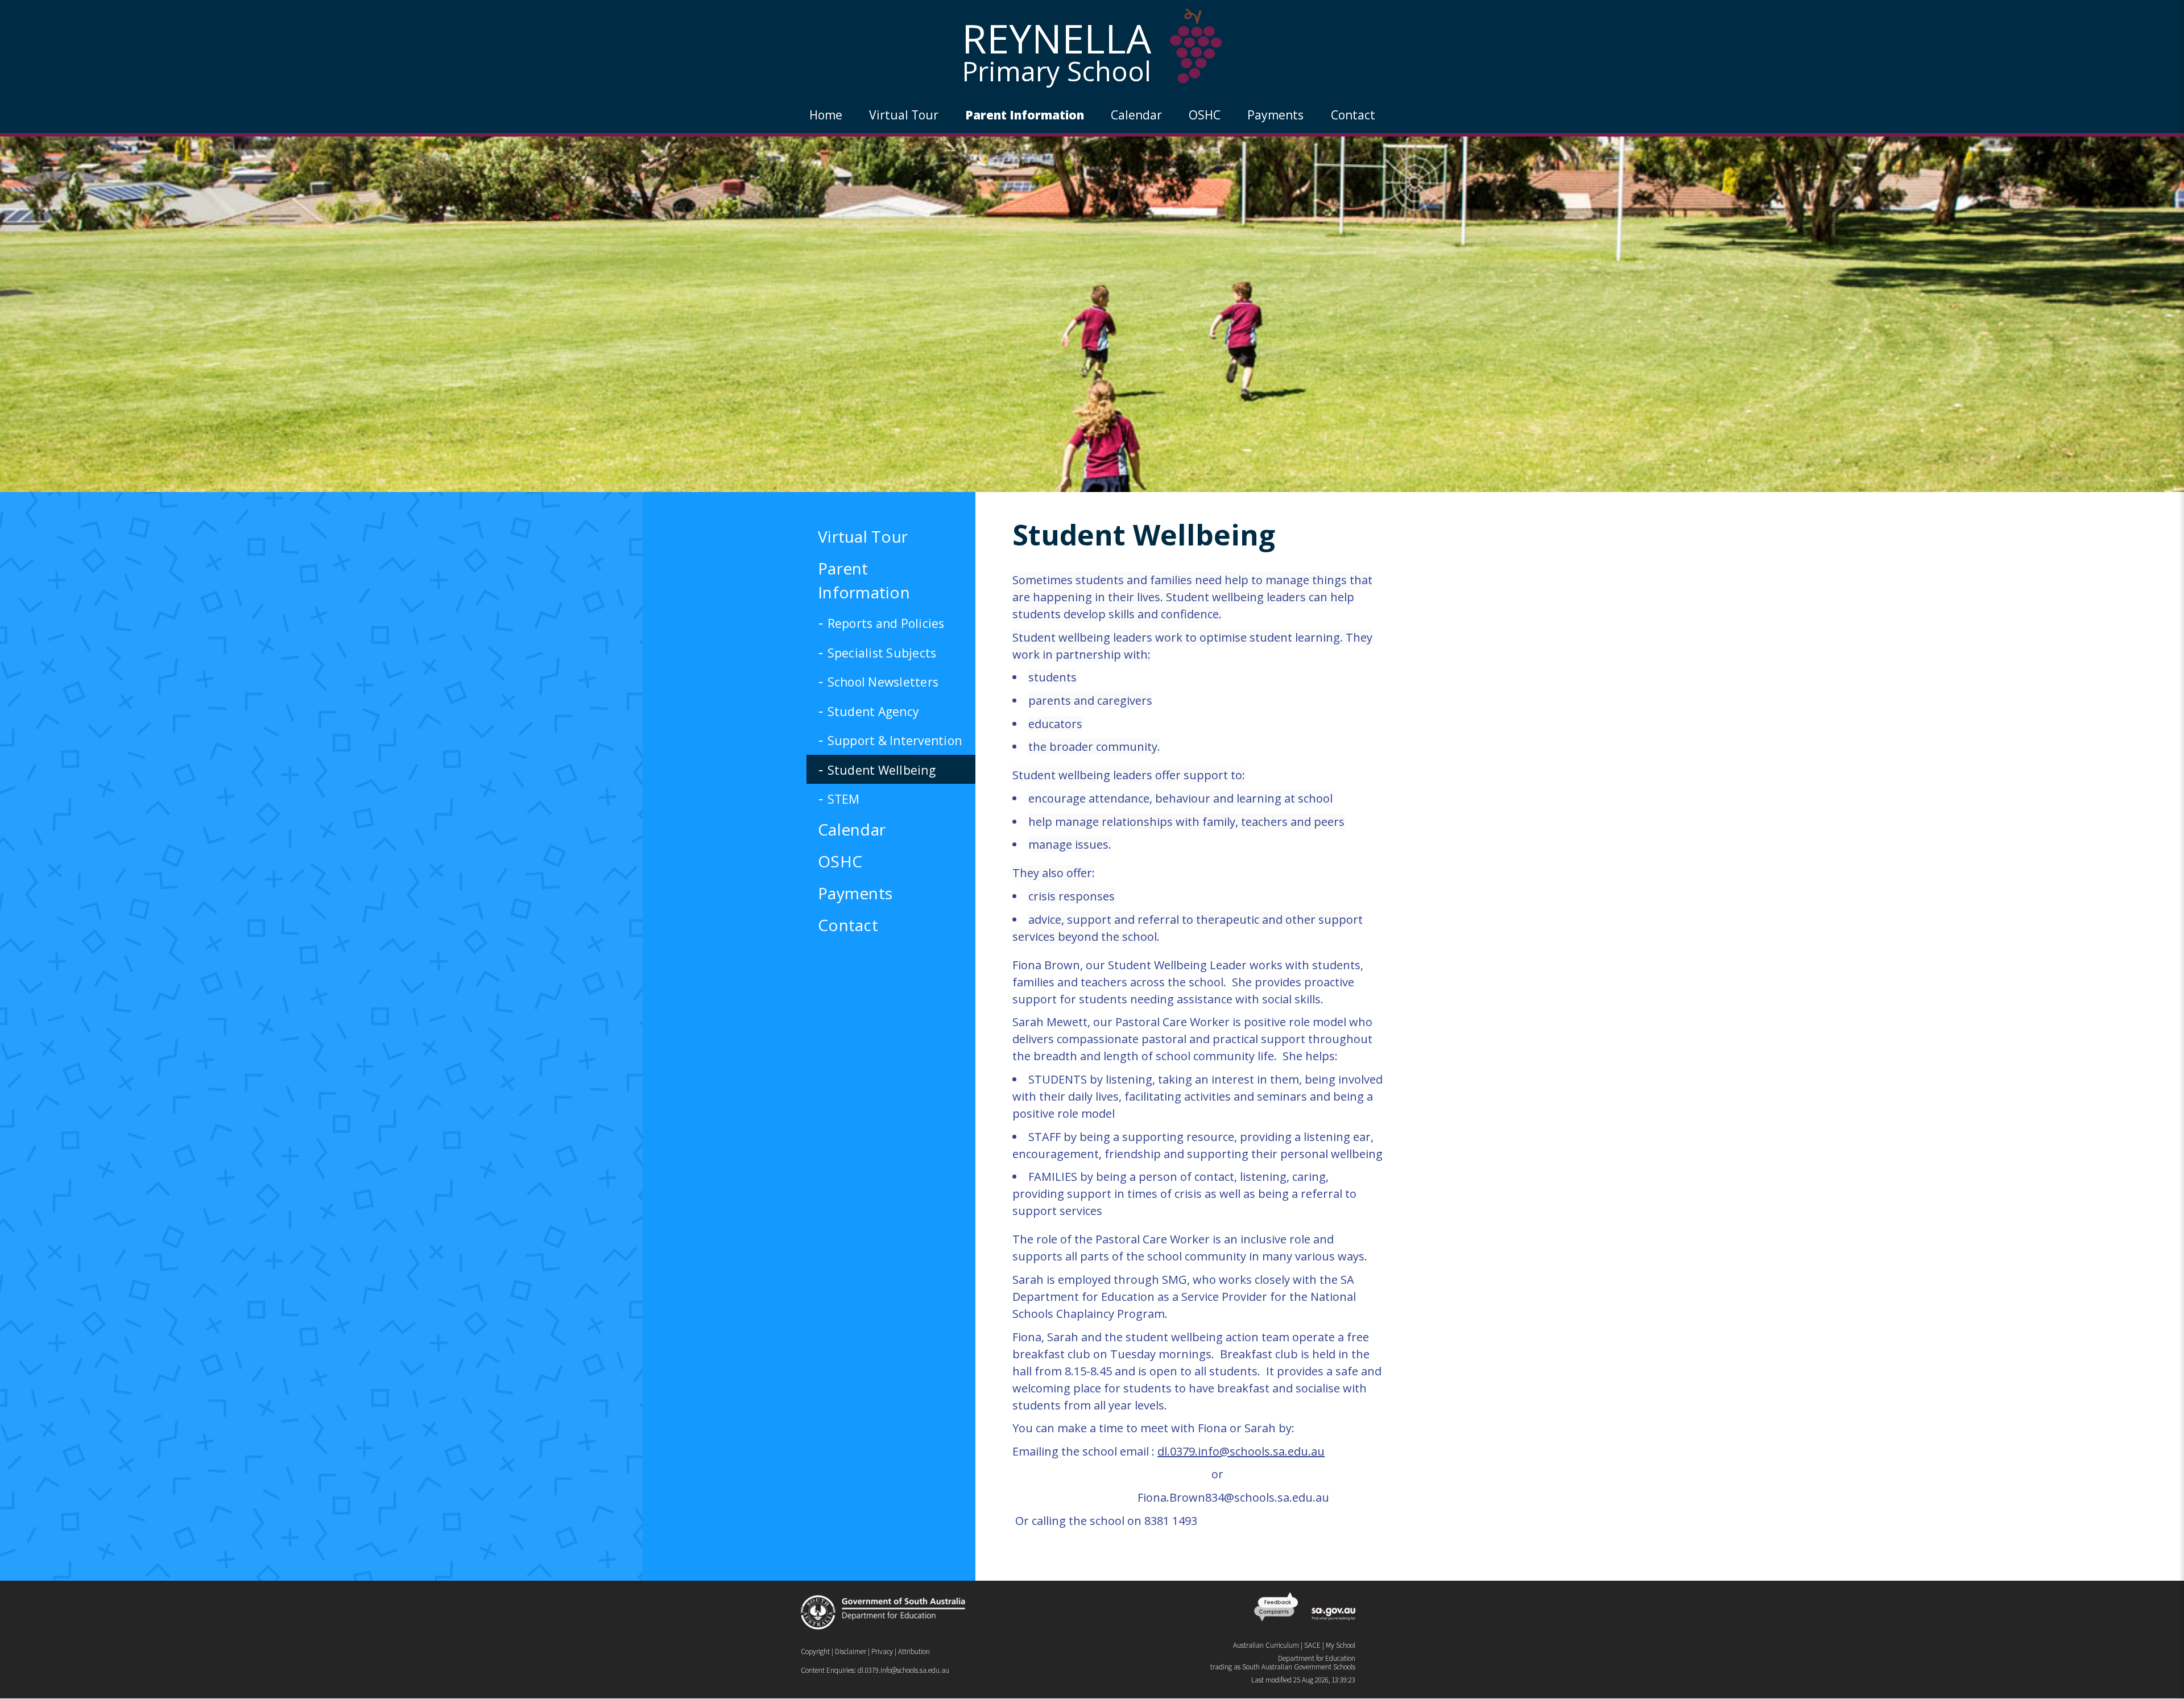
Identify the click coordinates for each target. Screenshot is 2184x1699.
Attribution (914, 1652)
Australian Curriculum (1266, 1645)
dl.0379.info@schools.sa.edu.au (903, 1670)
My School (1341, 1645)
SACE (1312, 1645)
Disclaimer (851, 1652)
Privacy (882, 1652)
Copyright (815, 1652)
